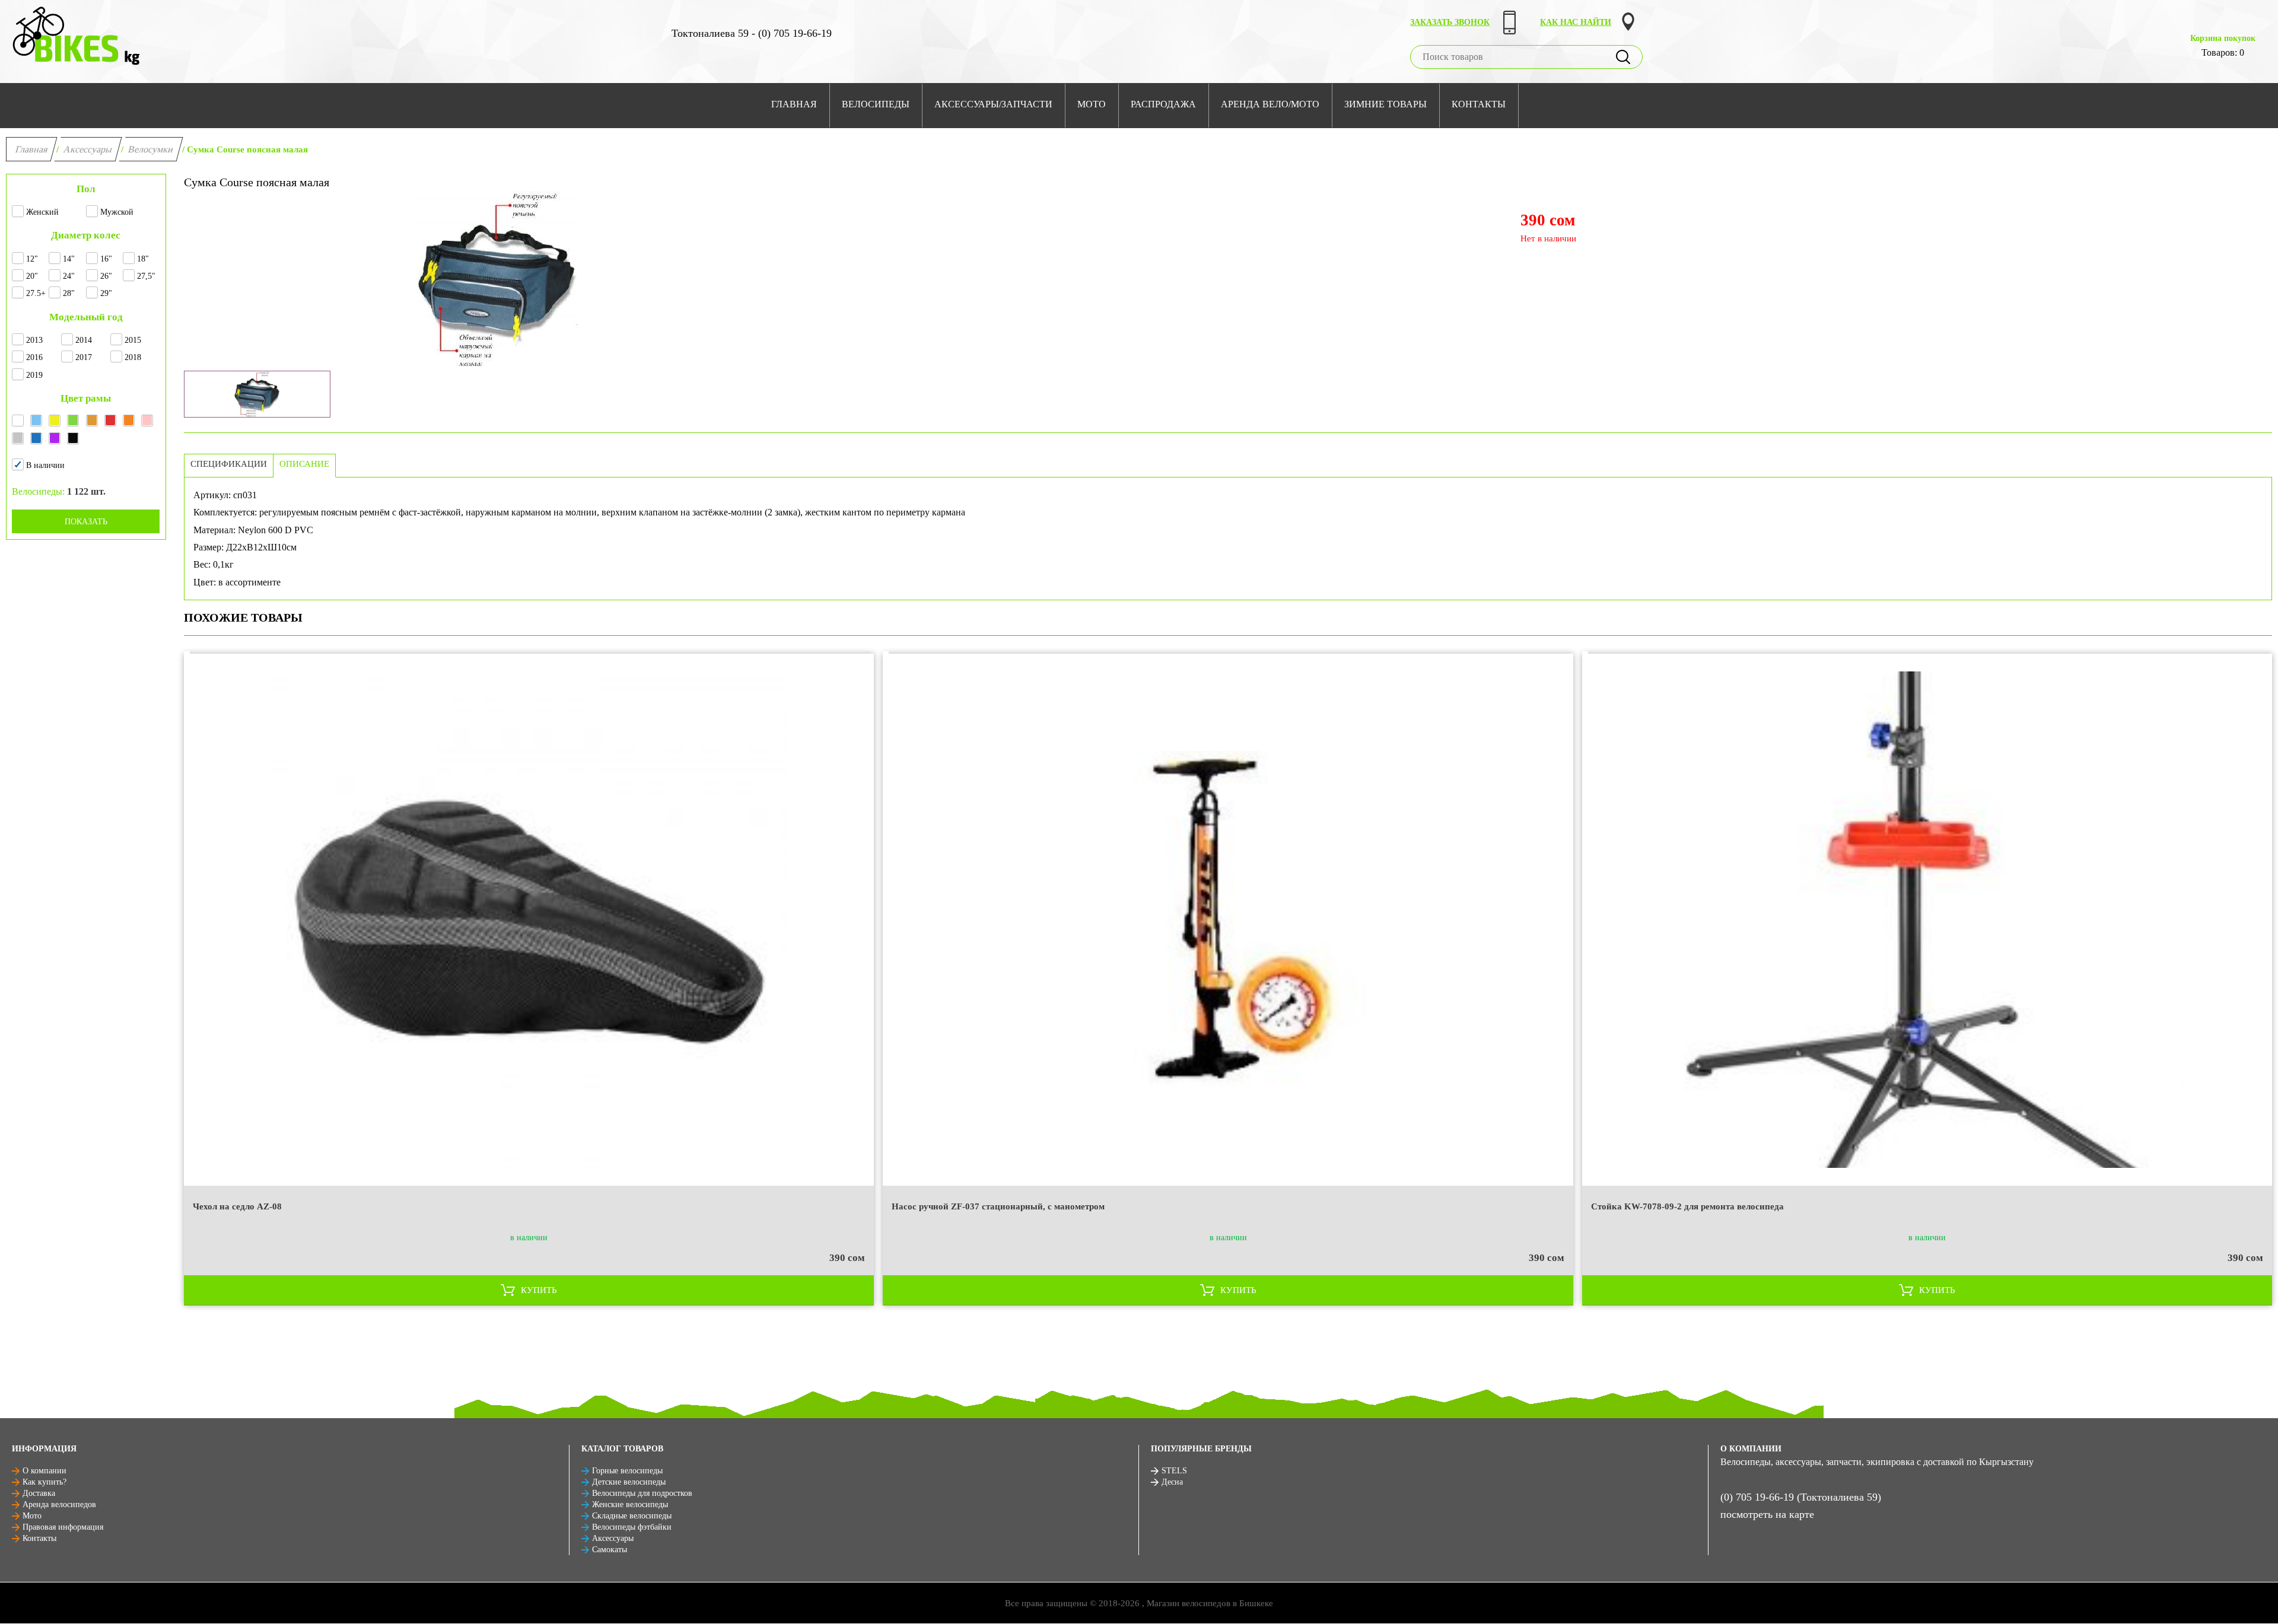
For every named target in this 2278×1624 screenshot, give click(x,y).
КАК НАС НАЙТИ (1576, 22)
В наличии (45, 465)
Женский (42, 212)
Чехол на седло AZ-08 (237, 1206)
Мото (32, 1516)
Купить (539, 1290)
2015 (133, 340)
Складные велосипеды (632, 1516)
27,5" (146, 276)
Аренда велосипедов (59, 1504)
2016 (34, 357)
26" (106, 276)
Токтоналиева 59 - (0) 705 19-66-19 (752, 33)
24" (69, 276)
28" (69, 293)
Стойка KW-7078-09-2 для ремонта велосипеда (1687, 1206)
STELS (1174, 1471)
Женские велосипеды (630, 1504)
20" (32, 276)
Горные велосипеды (627, 1471)
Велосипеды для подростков (642, 1493)
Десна (1172, 1482)
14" (69, 259)
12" (32, 259)
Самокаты (610, 1550)
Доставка (39, 1493)
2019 (34, 375)
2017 (84, 357)
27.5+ (36, 293)
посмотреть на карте (1767, 1514)
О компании (44, 1471)
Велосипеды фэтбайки (632, 1527)
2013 (34, 340)
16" (106, 259)
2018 (133, 357)
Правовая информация (63, 1527)
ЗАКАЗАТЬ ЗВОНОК (1450, 22)
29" (106, 293)
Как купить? (44, 1482)
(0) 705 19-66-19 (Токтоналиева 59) (1801, 1497)
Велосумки (151, 149)
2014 (84, 340)
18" (143, 259)
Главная (32, 149)
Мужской (117, 212)
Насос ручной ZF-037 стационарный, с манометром (998, 1206)
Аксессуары (88, 149)
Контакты (39, 1538)
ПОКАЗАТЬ (86, 522)
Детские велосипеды (629, 1482)
